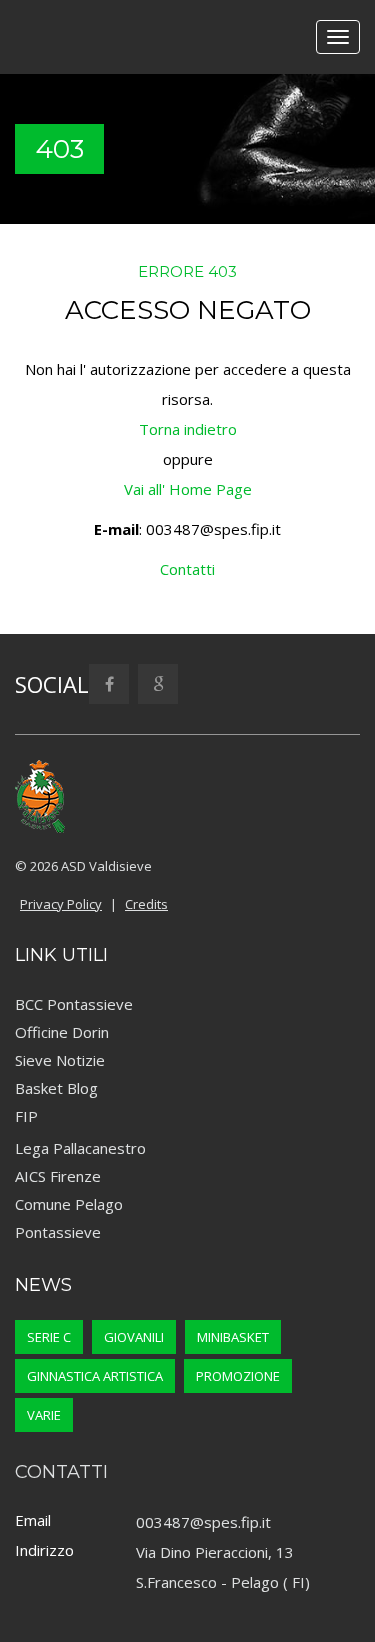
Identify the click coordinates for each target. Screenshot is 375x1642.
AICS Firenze (58, 1176)
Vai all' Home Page (188, 489)
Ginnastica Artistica (95, 1376)
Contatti (187, 569)
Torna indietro (188, 429)
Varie (44, 1415)
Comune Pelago (69, 1204)
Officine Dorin (62, 1032)
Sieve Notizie (60, 1060)
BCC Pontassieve (74, 1004)
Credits (146, 904)
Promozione (238, 1376)
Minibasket (233, 1337)
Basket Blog (56, 1088)
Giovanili (134, 1337)
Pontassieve (58, 1232)
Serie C (49, 1337)
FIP (26, 1116)
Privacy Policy (61, 904)
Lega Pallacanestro (80, 1148)
